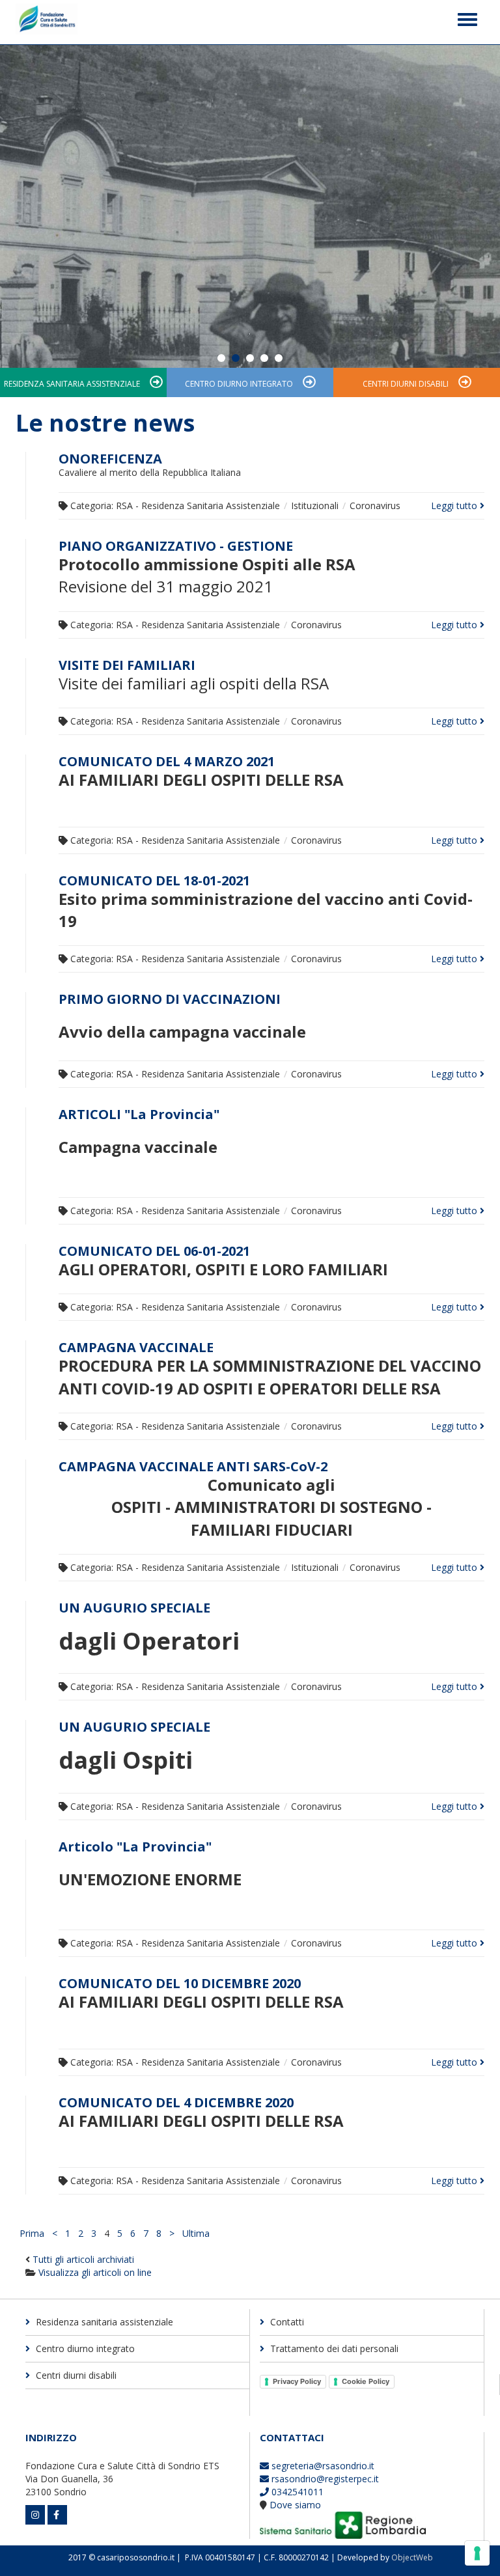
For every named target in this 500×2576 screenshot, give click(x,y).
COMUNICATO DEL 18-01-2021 (154, 880)
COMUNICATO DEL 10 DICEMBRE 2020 (180, 1983)
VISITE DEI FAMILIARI (127, 665)
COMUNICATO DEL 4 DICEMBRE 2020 (176, 2102)
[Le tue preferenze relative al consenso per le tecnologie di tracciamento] (477, 2553)
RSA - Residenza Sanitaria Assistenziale (198, 506)
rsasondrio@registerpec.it (324, 2479)
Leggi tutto (455, 506)
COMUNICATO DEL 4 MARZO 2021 (167, 761)
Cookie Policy (366, 2381)
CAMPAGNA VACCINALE (136, 1347)
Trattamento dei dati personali (333, 2348)
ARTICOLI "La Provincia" (139, 1114)
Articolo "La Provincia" (135, 1847)
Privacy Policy (297, 2381)
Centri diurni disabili (406, 384)
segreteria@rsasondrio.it (322, 2466)
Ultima (196, 2233)
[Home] (47, 22)
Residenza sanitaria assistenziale (72, 384)
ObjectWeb (412, 2557)
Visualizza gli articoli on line (95, 2272)
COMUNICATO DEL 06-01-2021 (154, 1251)
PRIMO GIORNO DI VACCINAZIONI (170, 999)
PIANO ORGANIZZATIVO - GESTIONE (176, 546)
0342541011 (296, 2492)
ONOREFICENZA (110, 459)
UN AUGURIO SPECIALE (134, 1608)
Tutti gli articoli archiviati (83, 2259)
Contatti (286, 2322)
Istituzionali (315, 506)
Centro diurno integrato (239, 384)
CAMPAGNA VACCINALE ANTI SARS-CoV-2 (193, 1466)
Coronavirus (375, 506)
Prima (32, 2233)
